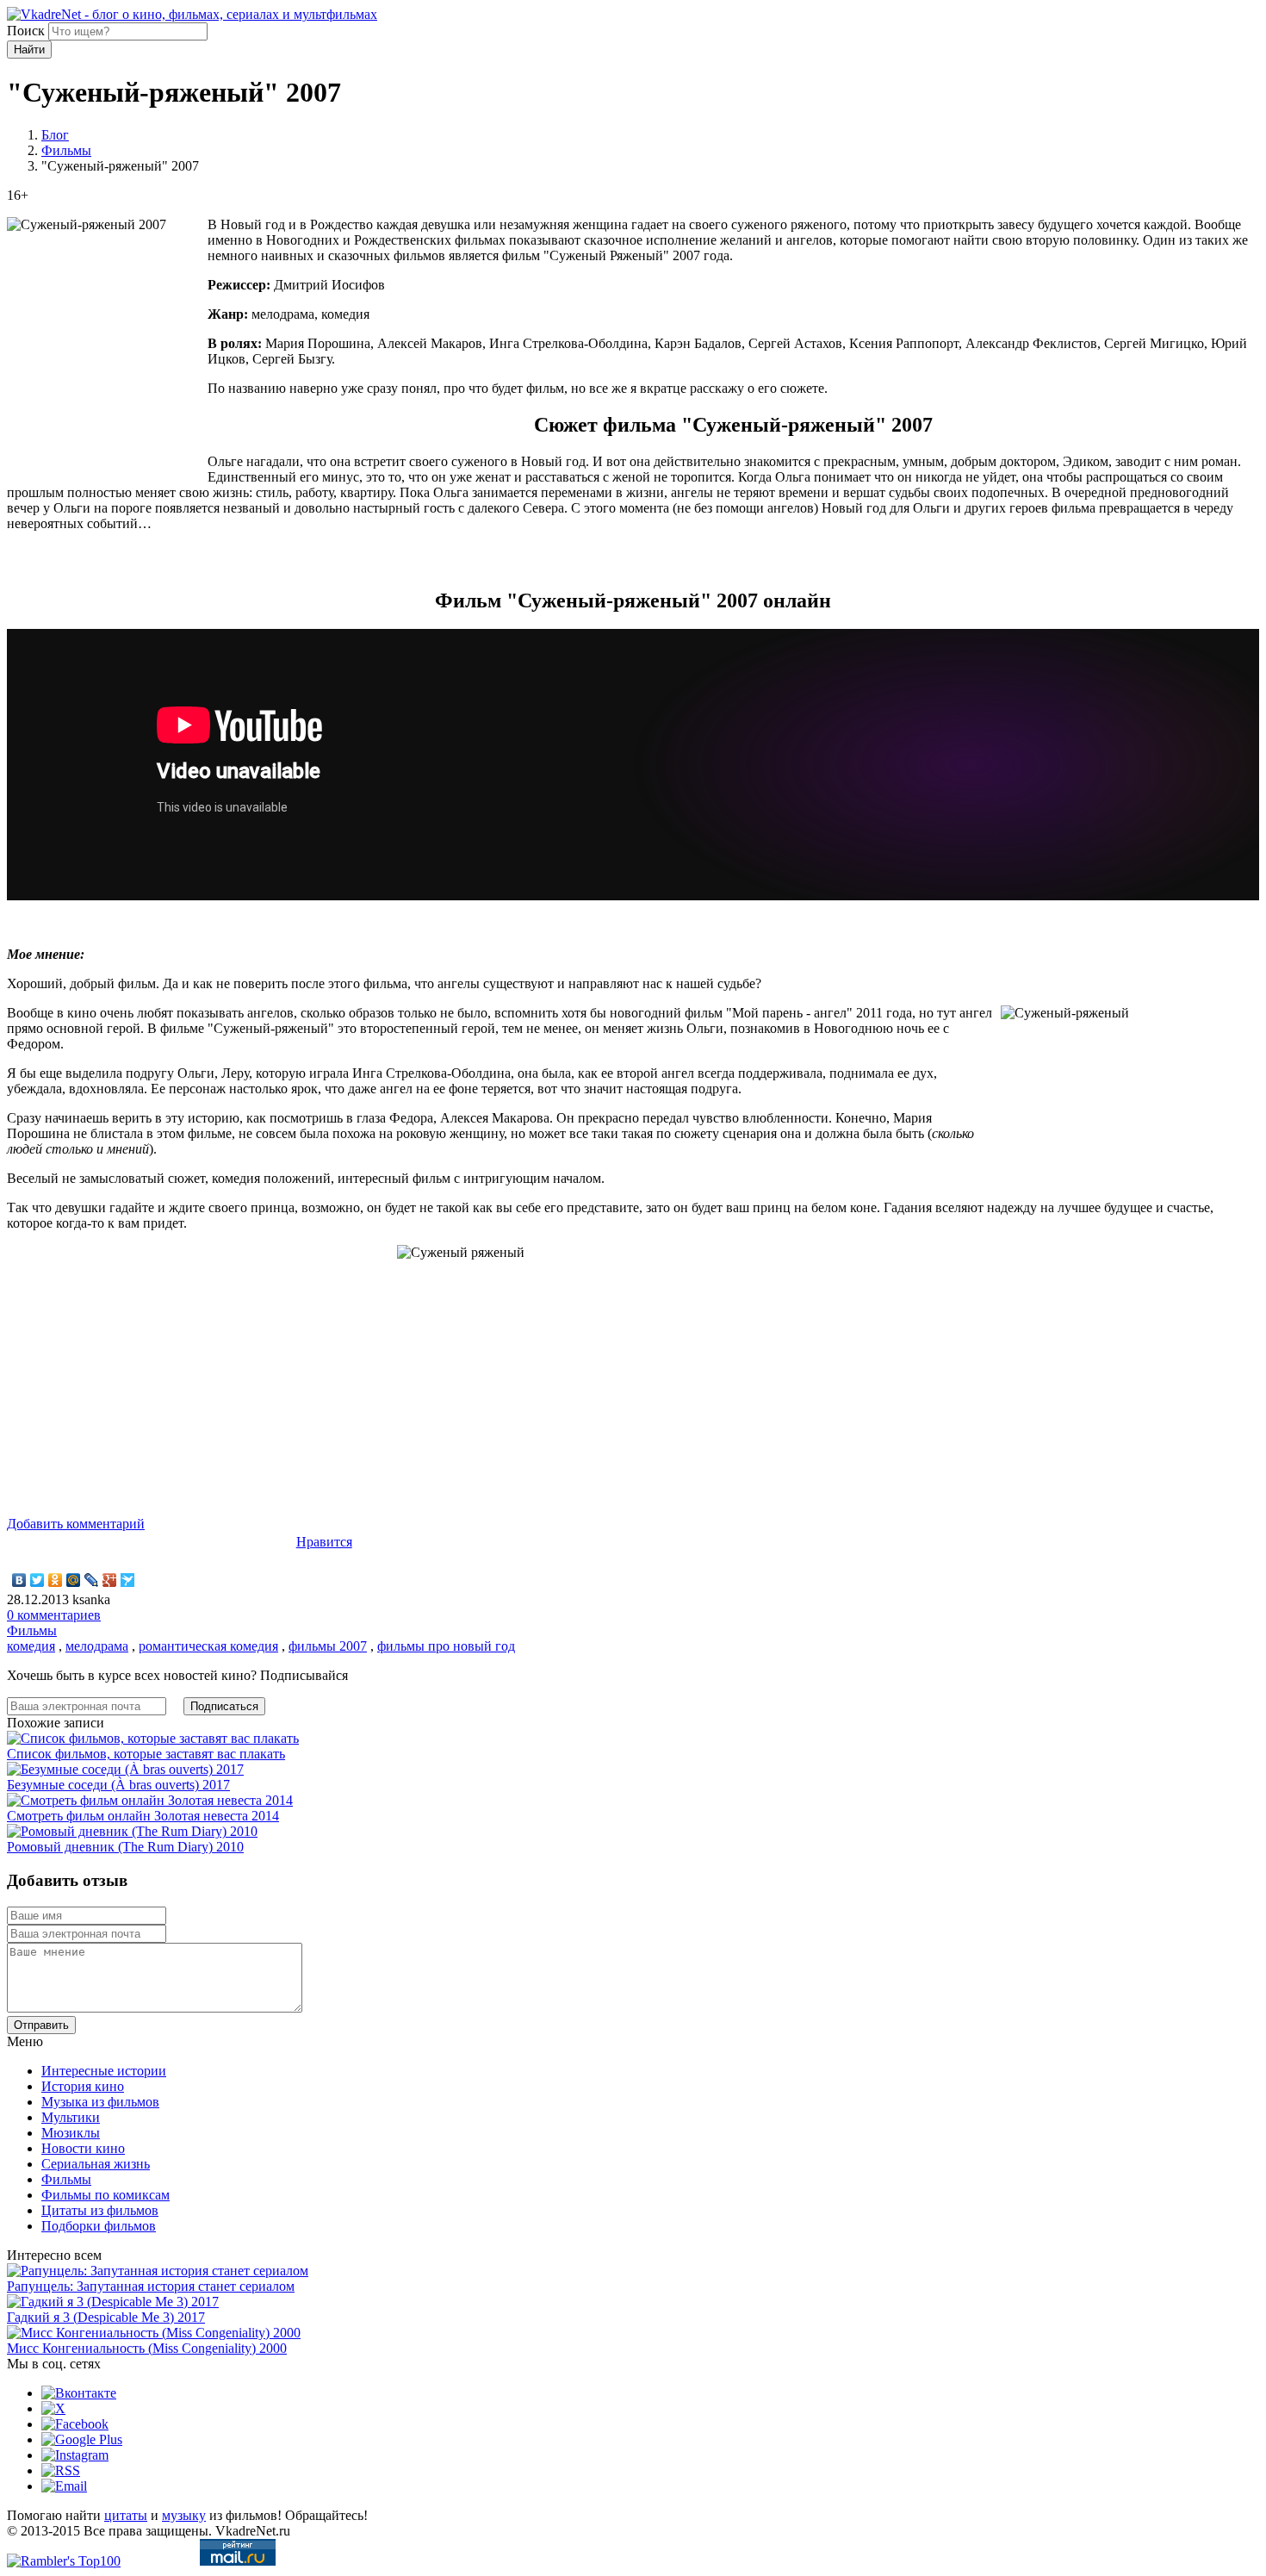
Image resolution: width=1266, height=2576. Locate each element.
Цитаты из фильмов (100, 2210)
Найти (29, 50)
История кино (83, 2086)
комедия (31, 1646)
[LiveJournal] (92, 1580)
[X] (53, 2408)
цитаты (126, 2515)
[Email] (64, 2486)
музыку (184, 2515)
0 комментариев (54, 1615)
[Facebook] (75, 2424)
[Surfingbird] (128, 1580)
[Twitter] (37, 1580)
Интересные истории (104, 2071)
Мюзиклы (71, 2133)
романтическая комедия (208, 1646)
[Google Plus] (110, 1580)
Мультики (71, 2117)
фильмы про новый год (446, 1646)
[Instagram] (75, 2455)
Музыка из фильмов (100, 2102)
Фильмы (66, 150)
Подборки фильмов (99, 2226)
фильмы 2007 (328, 1646)
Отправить (41, 2025)
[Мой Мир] (74, 1580)
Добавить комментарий (76, 1524)
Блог (55, 135)
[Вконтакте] (79, 2393)
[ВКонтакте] (19, 1580)
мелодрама (97, 1646)
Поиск (26, 31)
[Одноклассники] (56, 1580)
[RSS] (61, 2470)
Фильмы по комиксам (105, 2195)
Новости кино (83, 2148)
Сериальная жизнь (96, 2164)
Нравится (324, 1542)
